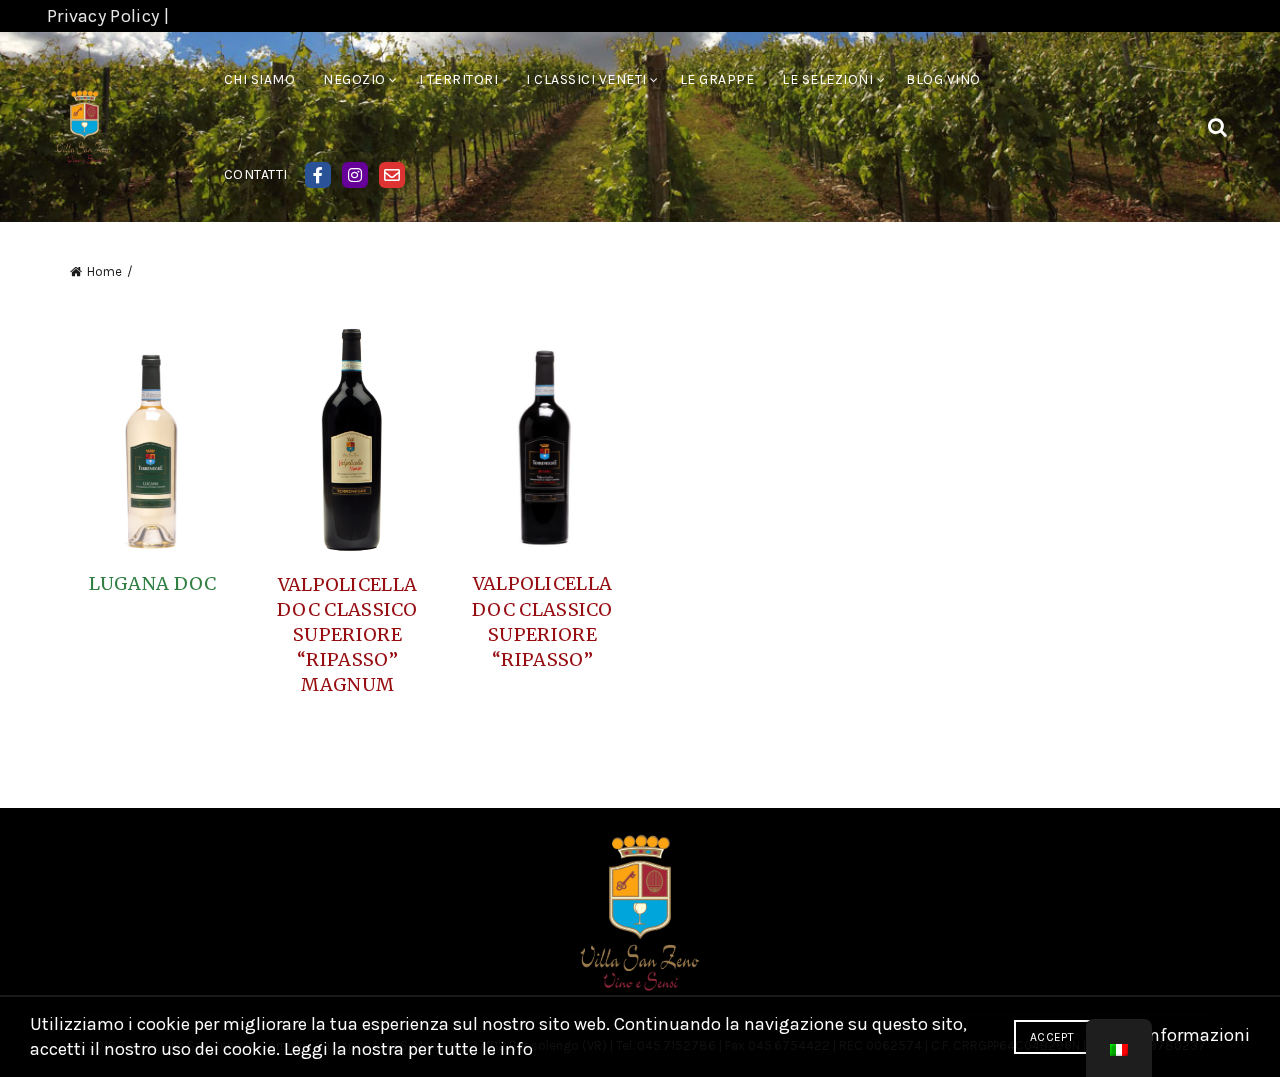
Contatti (256, 174)
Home (104, 271)
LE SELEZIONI (827, 79)
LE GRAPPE (717, 79)
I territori (459, 79)
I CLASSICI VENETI (586, 79)
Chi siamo (260, 79)
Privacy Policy (103, 16)
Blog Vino (943, 79)
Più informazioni (1182, 1035)
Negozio (354, 79)
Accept (1052, 1037)
